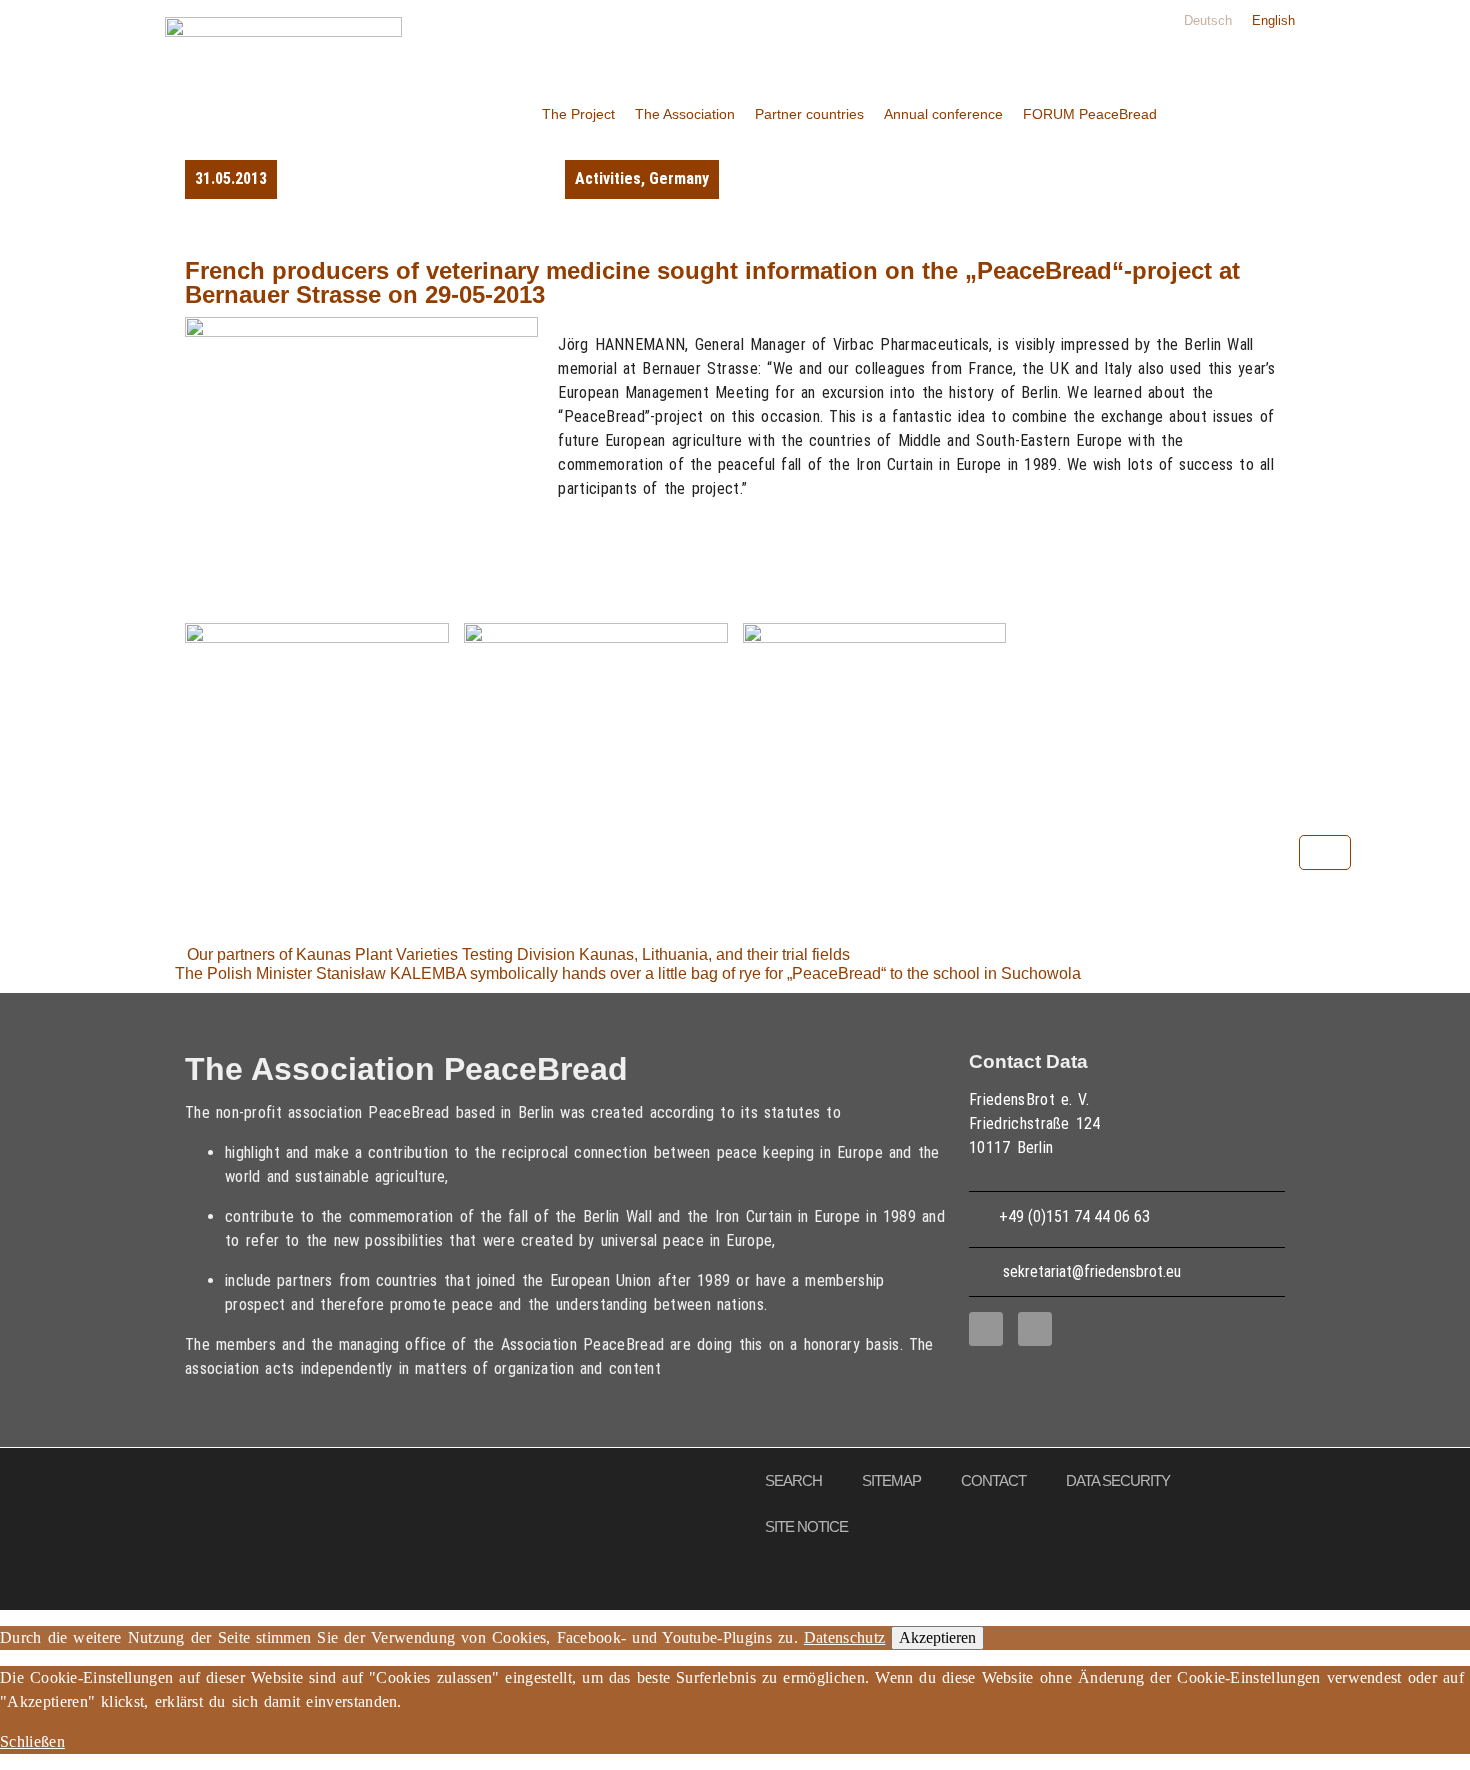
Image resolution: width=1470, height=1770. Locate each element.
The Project (578, 114)
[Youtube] (1035, 1329)
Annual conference (943, 114)
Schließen (32, 1741)
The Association (685, 114)
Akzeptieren (937, 1637)
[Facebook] (986, 1329)
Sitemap (891, 1480)
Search (793, 1480)
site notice (806, 1526)
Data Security (1118, 1480)
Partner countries (809, 114)
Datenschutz (845, 1637)
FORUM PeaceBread (1090, 114)
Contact (993, 1480)
